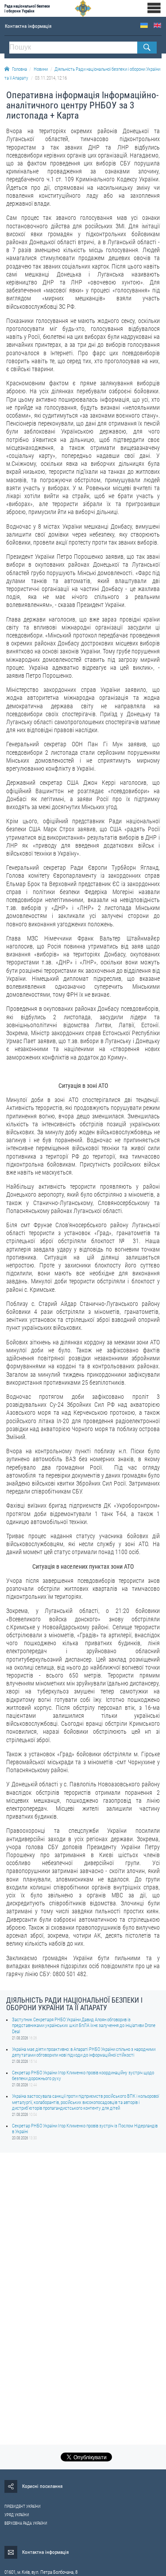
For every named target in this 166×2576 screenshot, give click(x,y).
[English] (157, 25)
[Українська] (144, 25)
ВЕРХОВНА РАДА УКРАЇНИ (26, 2523)
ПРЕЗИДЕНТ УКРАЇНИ (23, 2507)
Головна (19, 69)
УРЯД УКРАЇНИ (17, 2515)
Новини (41, 69)
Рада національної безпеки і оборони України (27, 8)
